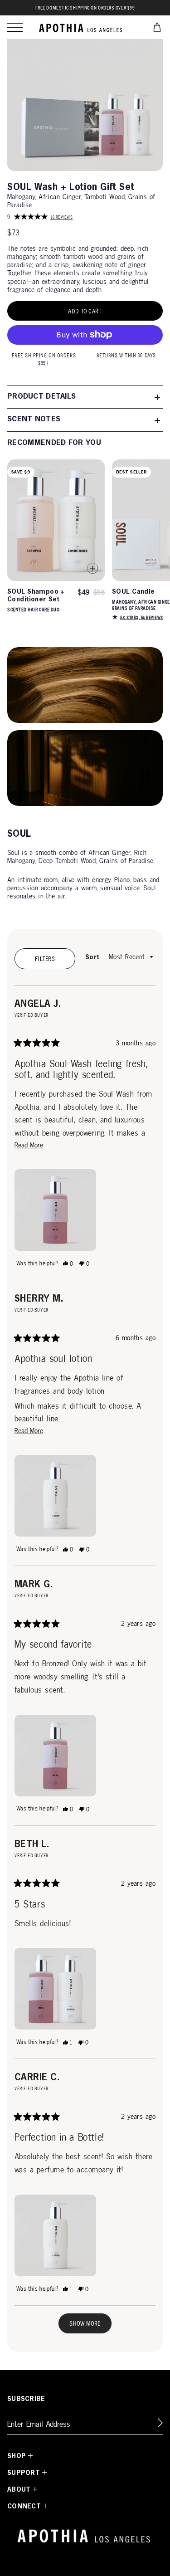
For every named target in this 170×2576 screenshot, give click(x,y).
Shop (17, 2456)
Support (24, 2473)
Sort (93, 957)
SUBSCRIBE (26, 2399)
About (19, 2490)
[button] (15, 27)
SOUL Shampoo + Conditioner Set (36, 596)
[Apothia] (81, 27)
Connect (24, 2507)
